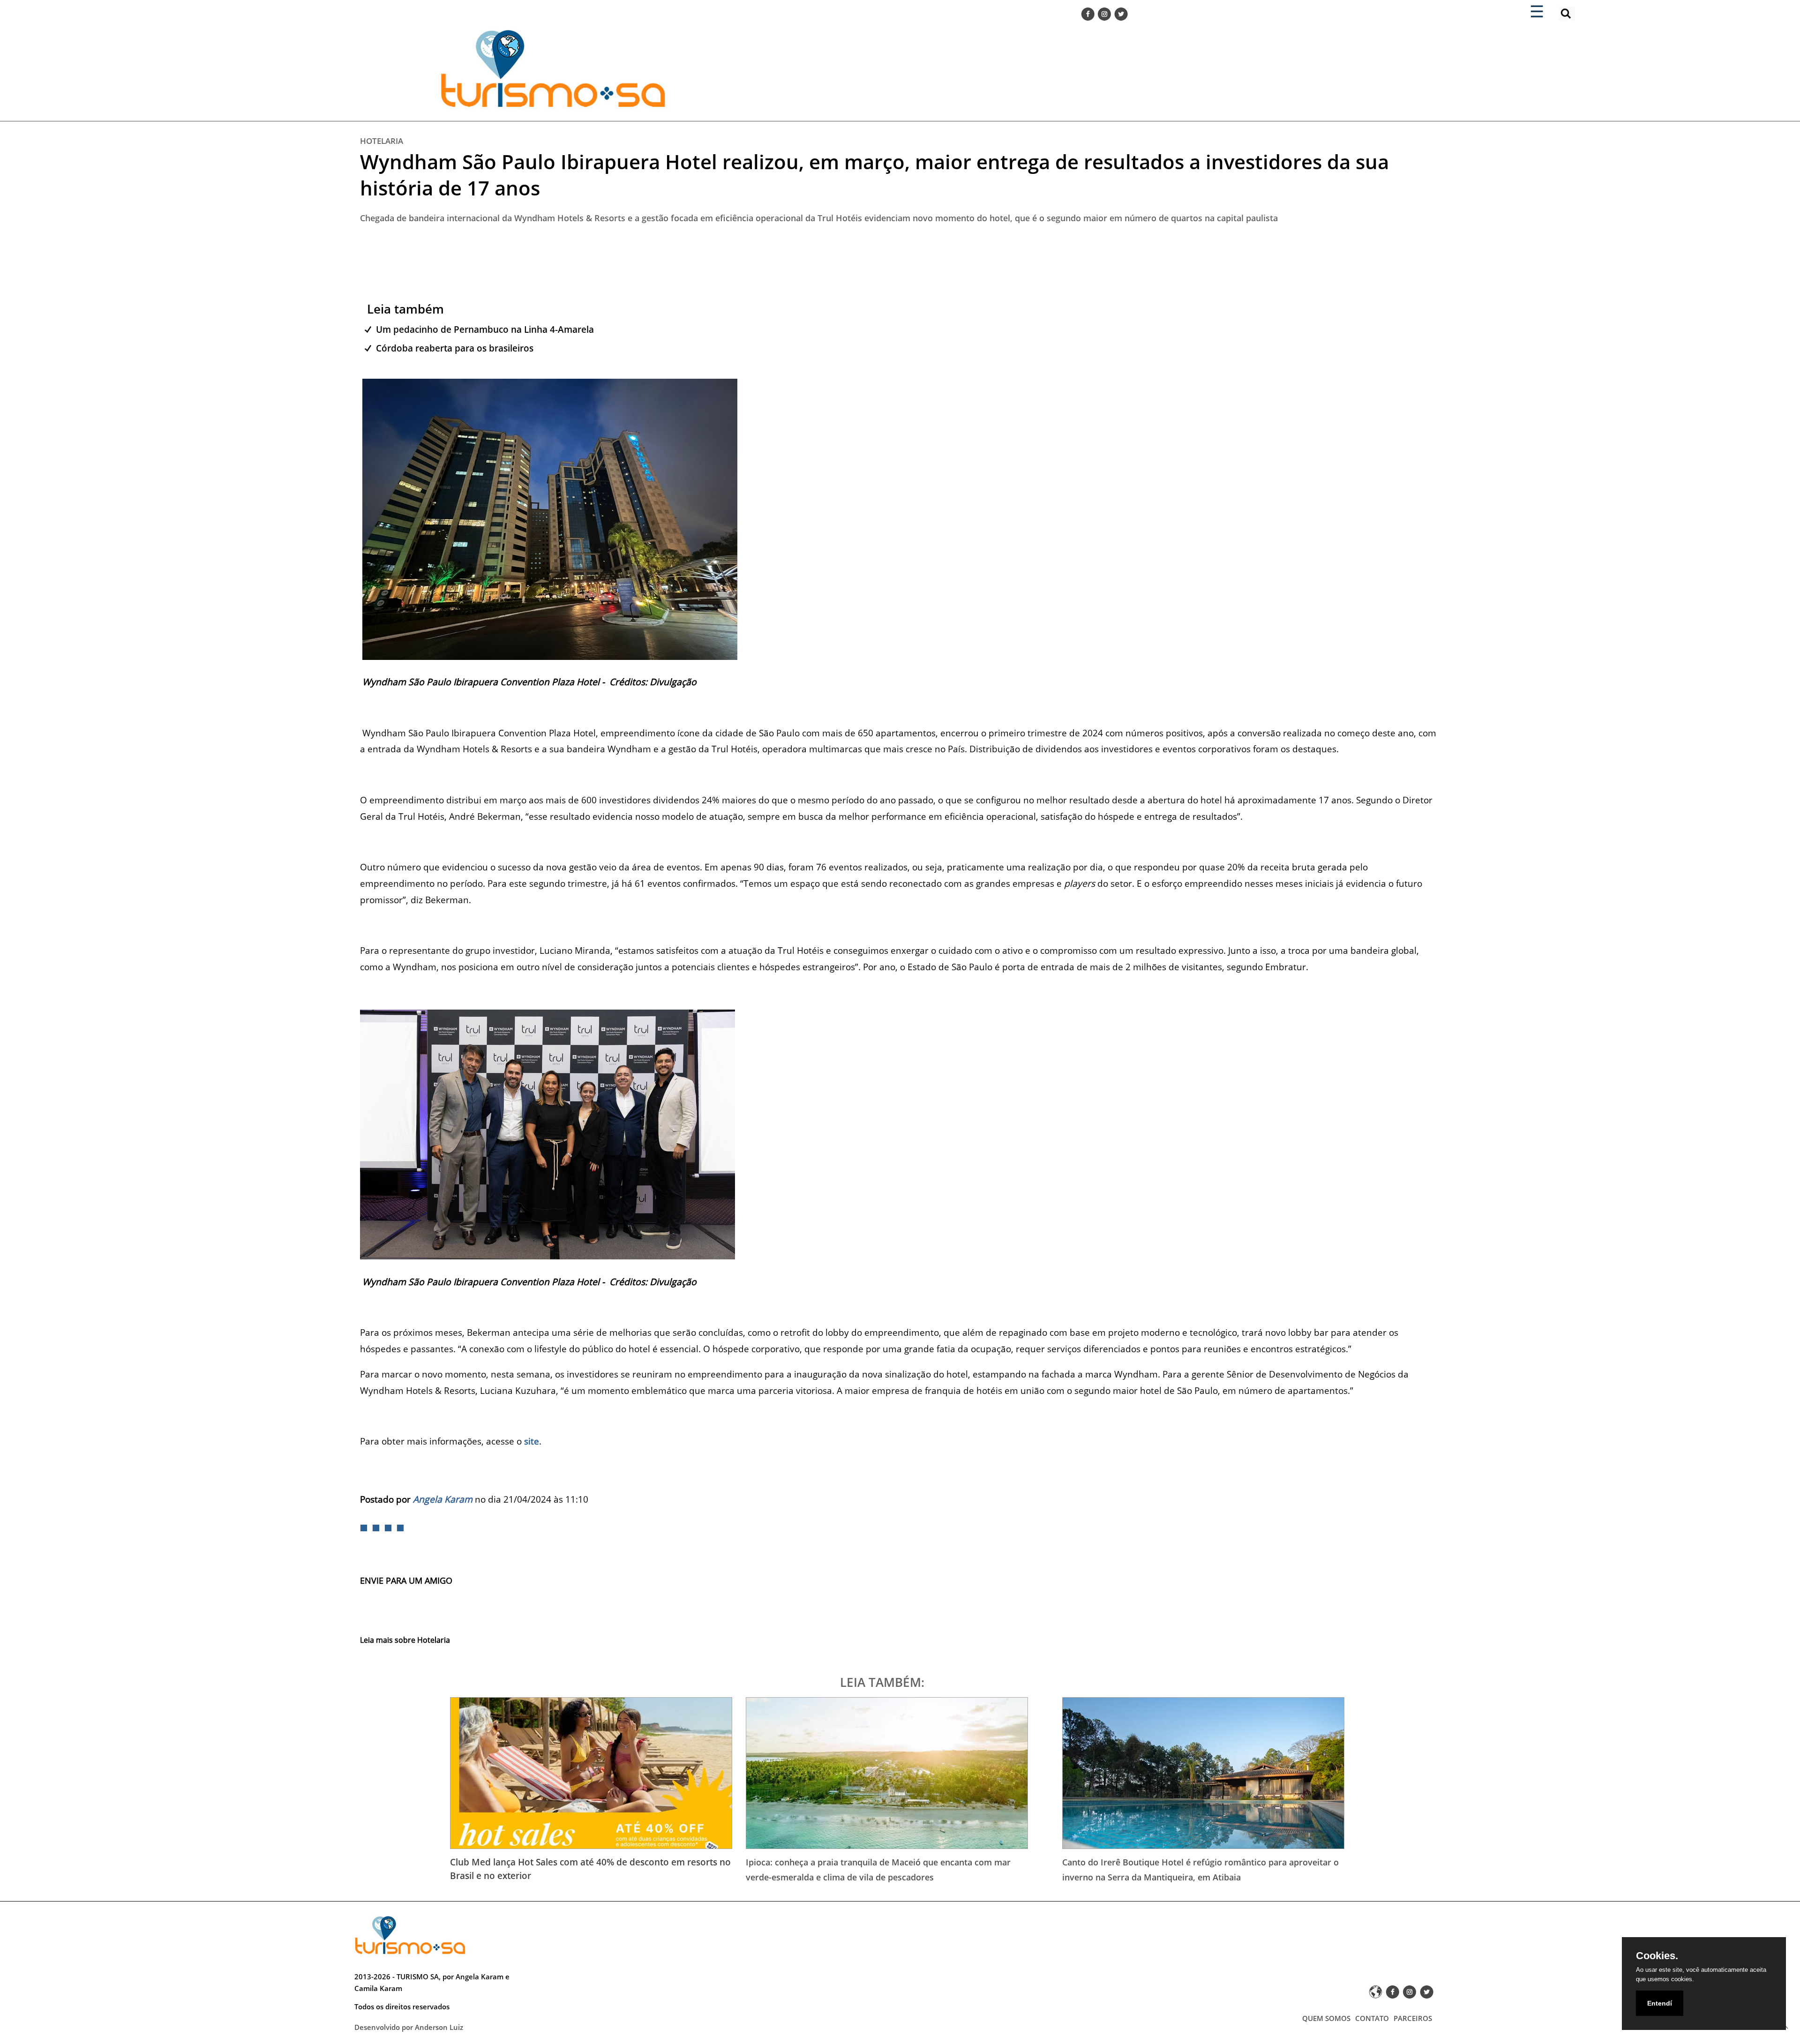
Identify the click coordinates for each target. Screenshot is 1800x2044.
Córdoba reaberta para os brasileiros (455, 348)
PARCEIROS (1413, 2018)
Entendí (1660, 2003)
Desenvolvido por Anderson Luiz (409, 2027)
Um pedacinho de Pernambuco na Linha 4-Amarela (485, 329)
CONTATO (1372, 2018)
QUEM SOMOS (1326, 2018)
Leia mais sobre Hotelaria (405, 1640)
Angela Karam (443, 1499)
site (532, 1441)
